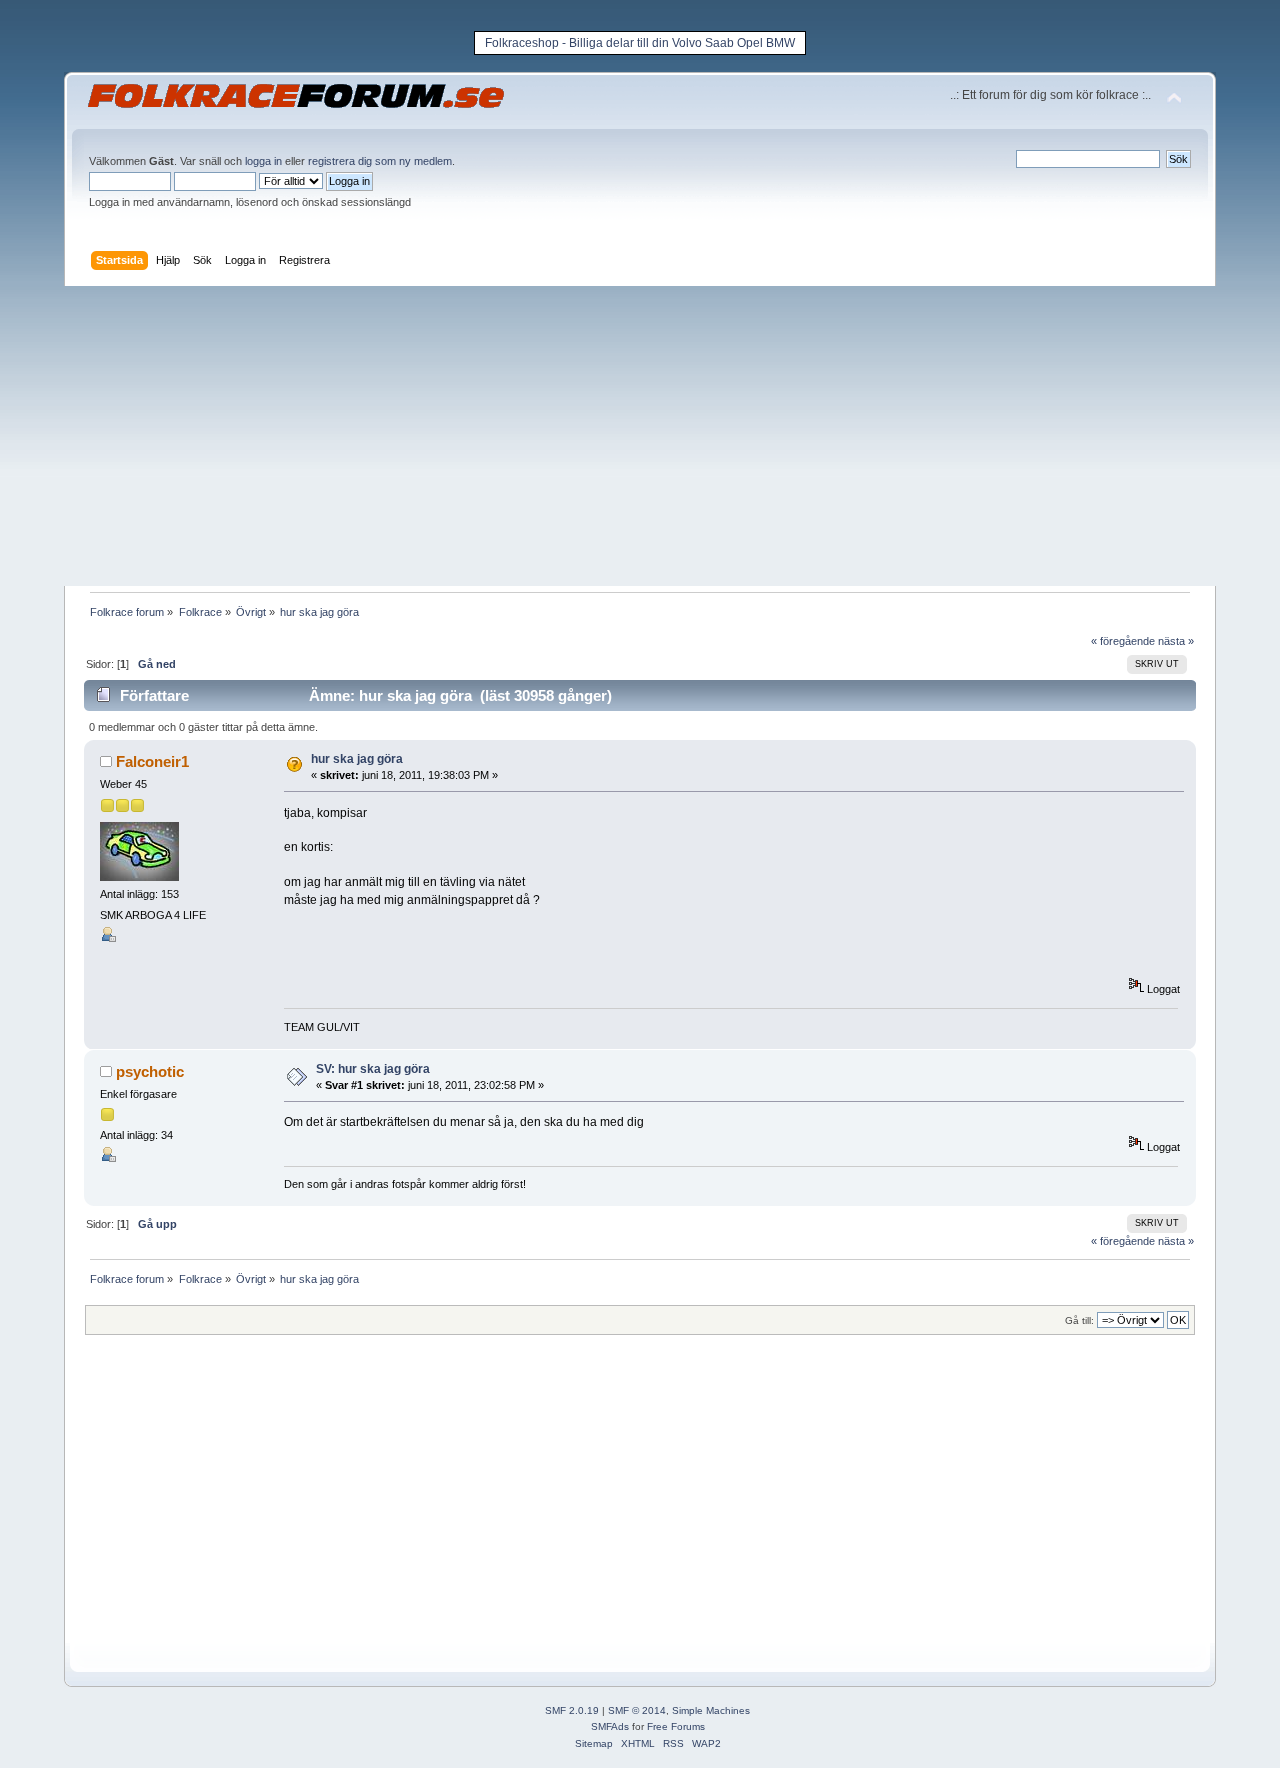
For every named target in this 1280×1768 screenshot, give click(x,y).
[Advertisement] (640, 436)
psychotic (150, 1071)
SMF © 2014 (637, 1710)
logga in (263, 161)
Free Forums (676, 1726)
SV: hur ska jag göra (373, 1069)
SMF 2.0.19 (572, 1710)
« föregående (1123, 641)
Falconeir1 (152, 761)
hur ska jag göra (357, 759)
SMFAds (610, 1726)
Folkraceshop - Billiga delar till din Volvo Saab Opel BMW (640, 43)
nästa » (1176, 641)
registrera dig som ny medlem (380, 161)
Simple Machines (711, 1710)
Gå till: (1079, 1320)
